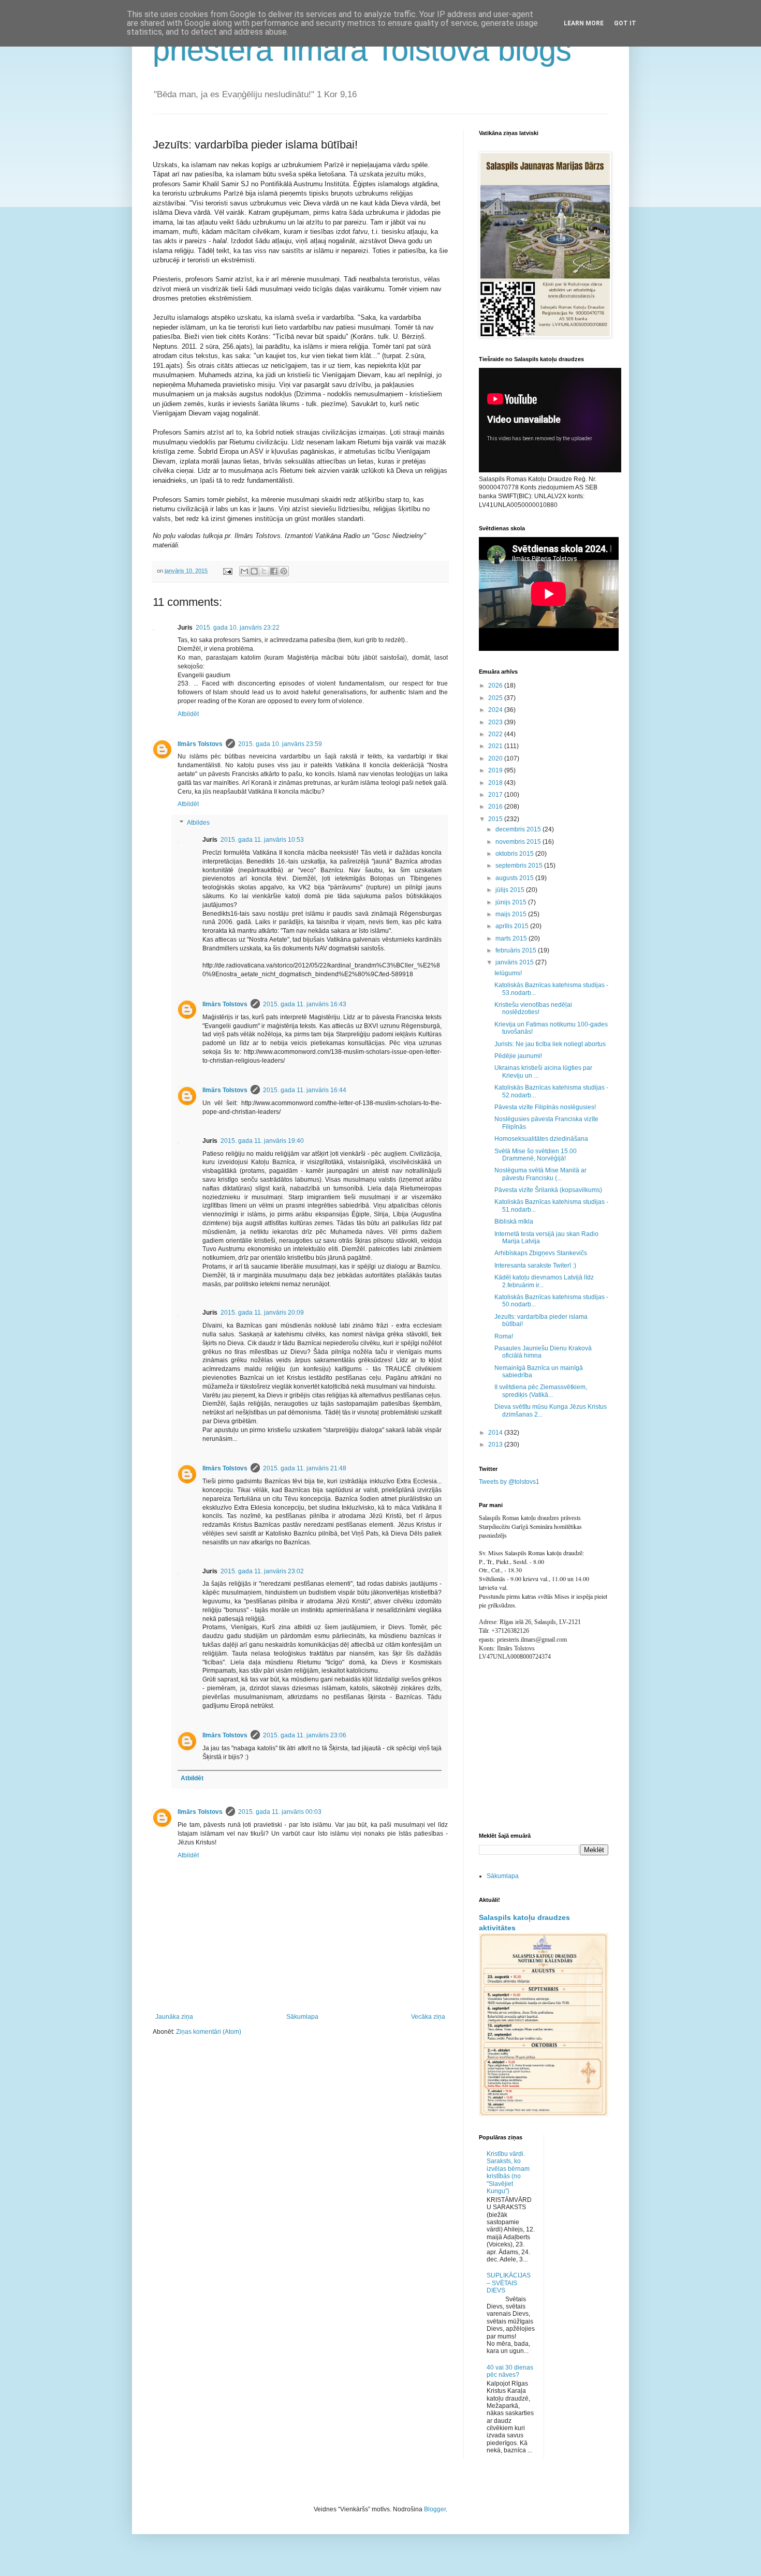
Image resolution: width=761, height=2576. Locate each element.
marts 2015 (512, 939)
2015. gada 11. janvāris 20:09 (262, 1313)
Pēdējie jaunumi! (518, 1056)
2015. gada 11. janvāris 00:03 (280, 1812)
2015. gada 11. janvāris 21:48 (305, 1468)
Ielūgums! (508, 973)
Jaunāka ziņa (174, 2017)
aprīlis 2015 (513, 926)
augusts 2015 (515, 878)
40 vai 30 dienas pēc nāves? (510, 2371)
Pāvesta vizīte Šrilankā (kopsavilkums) (548, 1190)
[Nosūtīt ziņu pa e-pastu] (227, 571)
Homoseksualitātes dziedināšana (541, 1139)
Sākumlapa (302, 2017)
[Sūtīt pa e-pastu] (244, 571)
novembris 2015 (519, 842)
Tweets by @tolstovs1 (509, 1482)
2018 (496, 783)
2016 (496, 807)
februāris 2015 (517, 950)
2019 (496, 770)
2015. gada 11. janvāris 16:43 (305, 1004)
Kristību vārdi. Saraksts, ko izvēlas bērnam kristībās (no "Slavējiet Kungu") (508, 2172)
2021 (496, 746)
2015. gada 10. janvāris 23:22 (238, 628)
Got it (625, 23)
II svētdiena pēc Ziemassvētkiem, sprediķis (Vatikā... (541, 1391)
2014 (496, 1433)
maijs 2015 (512, 914)
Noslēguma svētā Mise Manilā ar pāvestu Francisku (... (540, 1174)
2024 (496, 710)
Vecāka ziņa (428, 2017)
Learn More (584, 23)
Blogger (435, 2509)
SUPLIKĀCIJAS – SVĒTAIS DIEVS (509, 2283)
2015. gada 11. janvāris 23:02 (262, 1571)
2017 (496, 795)
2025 (496, 698)
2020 (496, 758)
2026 (496, 686)
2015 (496, 819)
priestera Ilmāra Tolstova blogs (362, 50)
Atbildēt (188, 714)
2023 (496, 722)
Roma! (504, 1336)
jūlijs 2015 (511, 890)
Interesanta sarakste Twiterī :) (535, 1265)
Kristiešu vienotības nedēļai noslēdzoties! (533, 1008)
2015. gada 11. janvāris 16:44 (305, 1090)
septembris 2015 (520, 866)
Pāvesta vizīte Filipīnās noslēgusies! (545, 1107)
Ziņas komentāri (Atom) (209, 2032)
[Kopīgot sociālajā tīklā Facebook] (274, 571)
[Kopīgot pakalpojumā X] (264, 571)
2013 (496, 1445)
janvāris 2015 (515, 962)
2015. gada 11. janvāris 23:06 (305, 1735)
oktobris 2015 (515, 854)
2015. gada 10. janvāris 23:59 (280, 744)
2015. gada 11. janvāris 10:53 (262, 840)
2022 (496, 734)
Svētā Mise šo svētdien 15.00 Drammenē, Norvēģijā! (536, 1155)
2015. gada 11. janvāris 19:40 (262, 1141)
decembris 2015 (519, 829)
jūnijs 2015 (512, 902)
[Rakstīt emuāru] (254, 571)
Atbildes (198, 823)
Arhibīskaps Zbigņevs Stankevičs (541, 1253)
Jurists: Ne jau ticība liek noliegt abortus (550, 1044)
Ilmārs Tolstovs (200, 744)
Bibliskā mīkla (514, 1222)
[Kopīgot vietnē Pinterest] (284, 571)
